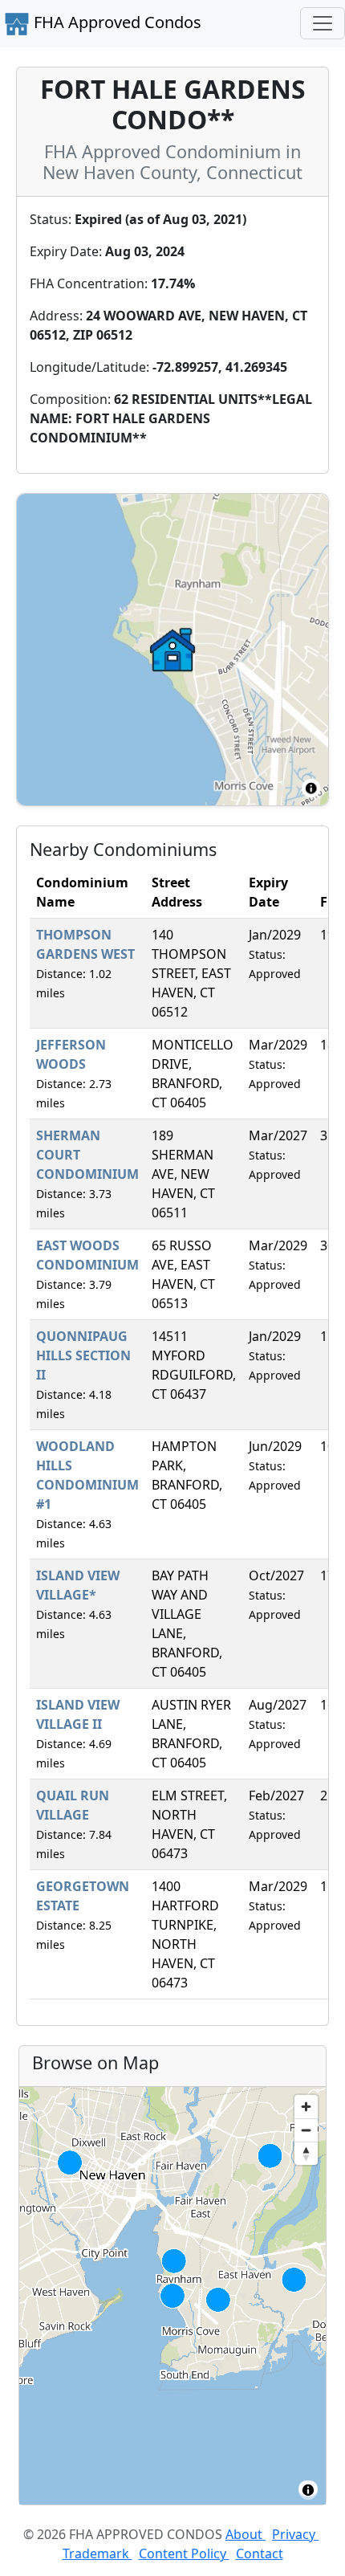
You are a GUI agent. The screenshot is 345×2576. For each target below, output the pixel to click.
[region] (172, 2296)
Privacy (295, 2534)
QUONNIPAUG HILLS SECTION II (83, 1355)
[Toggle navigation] (323, 23)
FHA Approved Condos (116, 22)
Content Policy (184, 2554)
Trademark (97, 2554)
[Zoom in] (306, 2107)
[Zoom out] (306, 2130)
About (246, 2534)
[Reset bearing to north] (306, 2153)
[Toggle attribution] (308, 2490)
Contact (260, 2554)
